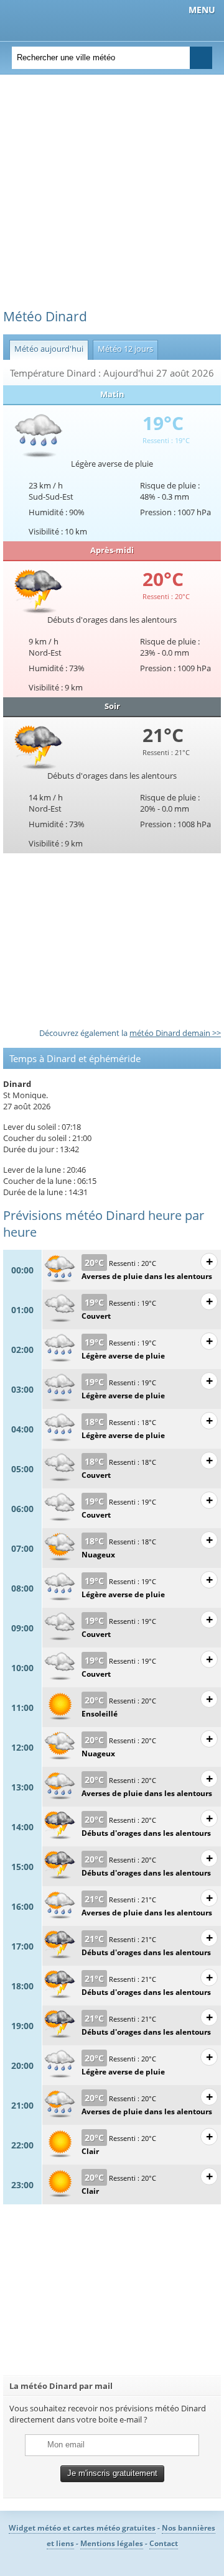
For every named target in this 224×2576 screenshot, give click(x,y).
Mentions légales (112, 2543)
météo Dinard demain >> (175, 1033)
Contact (164, 2543)
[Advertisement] (112, 196)
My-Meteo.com (75, 19)
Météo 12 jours (123, 349)
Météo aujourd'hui (46, 349)
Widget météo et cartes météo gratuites (82, 2528)
